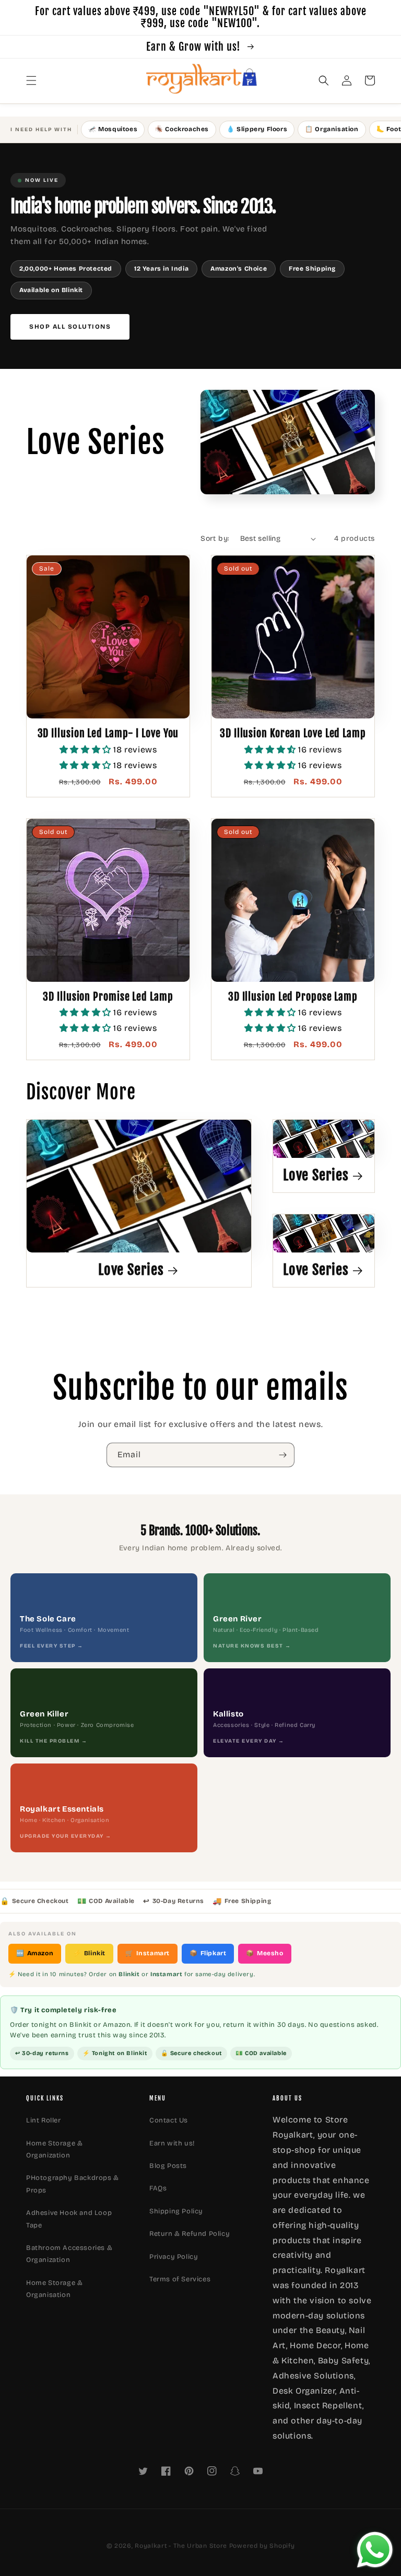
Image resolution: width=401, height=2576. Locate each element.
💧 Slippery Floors (257, 129)
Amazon (35, 1953)
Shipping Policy (176, 2211)
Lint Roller (44, 2120)
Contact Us (169, 2120)
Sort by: (215, 538)
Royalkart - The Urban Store (181, 2546)
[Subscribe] (282, 1455)
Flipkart (208, 1953)
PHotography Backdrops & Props (73, 2184)
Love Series (131, 1270)
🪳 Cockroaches (182, 129)
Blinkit (89, 1953)
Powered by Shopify (262, 2546)
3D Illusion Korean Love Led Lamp (293, 733)
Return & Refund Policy (190, 2234)
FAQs (158, 2188)
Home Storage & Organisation (54, 2289)
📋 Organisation (332, 129)
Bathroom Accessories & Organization (69, 2254)
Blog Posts (168, 2166)
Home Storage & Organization (54, 2149)
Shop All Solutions (70, 327)
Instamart (148, 1953)
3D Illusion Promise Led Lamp (108, 997)
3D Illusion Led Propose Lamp (293, 997)
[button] (31, 80)
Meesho (264, 1953)
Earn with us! (172, 2143)
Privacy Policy (174, 2257)
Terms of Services (180, 2279)
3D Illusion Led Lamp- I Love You (108, 733)
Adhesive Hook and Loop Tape (69, 2219)
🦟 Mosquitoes (113, 129)
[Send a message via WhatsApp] (375, 2550)
